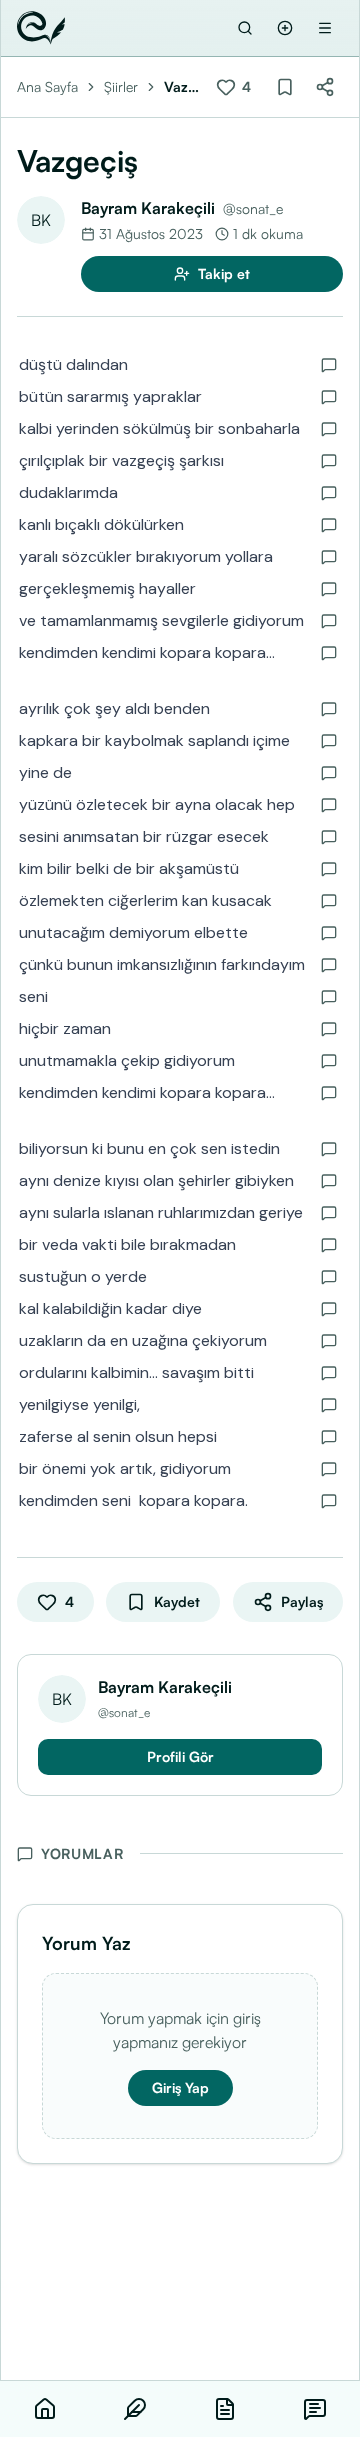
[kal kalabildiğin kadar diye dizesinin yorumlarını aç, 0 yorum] (329, 1309)
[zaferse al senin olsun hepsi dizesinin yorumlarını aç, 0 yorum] (329, 1437)
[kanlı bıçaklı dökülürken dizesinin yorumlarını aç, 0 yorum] (329, 525)
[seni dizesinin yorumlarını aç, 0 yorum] (329, 997)
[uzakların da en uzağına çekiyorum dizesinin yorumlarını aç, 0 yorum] (329, 1341)
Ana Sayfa (47, 86)
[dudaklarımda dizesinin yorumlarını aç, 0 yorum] (329, 493)
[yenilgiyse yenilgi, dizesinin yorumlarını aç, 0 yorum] (329, 1405)
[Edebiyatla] (41, 28)
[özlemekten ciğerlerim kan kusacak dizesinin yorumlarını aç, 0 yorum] (329, 901)
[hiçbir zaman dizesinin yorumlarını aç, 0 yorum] (329, 1029)
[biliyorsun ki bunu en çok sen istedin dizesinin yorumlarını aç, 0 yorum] (329, 1149)
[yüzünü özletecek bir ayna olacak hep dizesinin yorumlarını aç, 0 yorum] (329, 805)
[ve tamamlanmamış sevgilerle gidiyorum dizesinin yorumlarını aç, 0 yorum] (329, 621)
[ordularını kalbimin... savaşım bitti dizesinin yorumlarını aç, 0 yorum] (329, 1373)
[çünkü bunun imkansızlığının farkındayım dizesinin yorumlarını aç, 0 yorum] (329, 965)
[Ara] (245, 28)
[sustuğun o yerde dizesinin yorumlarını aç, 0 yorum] (329, 1277)
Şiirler (121, 86)
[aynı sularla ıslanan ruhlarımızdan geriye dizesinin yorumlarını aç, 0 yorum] (329, 1213)
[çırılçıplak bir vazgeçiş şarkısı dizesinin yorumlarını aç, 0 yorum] (329, 461)
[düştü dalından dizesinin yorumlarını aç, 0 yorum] (329, 365)
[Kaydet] (285, 87)
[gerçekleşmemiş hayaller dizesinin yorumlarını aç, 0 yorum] (329, 589)
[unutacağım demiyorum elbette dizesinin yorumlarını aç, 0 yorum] (329, 933)
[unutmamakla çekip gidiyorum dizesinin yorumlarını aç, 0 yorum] (329, 1061)
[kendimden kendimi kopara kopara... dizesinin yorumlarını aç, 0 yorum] (329, 653)
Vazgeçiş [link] (180, 87)
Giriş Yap (180, 2087)
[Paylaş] (325, 87)
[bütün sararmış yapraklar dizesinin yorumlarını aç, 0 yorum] (329, 397)
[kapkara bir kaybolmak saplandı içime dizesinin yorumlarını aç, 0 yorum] (329, 741)
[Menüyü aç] (325, 28)
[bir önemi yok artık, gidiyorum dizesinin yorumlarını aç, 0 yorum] (329, 1469)
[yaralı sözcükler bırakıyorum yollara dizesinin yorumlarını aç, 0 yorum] (329, 557)
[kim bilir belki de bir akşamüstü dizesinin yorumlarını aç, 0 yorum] (329, 869)
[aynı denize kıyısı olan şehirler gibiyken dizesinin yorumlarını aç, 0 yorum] (329, 1181)
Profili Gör (180, 1756)
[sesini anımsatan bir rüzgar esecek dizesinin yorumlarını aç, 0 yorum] (329, 837)
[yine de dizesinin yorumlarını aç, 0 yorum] (329, 773)
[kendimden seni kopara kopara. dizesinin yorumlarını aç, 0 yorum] (329, 1501)
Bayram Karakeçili (148, 208)
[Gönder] (285, 28)
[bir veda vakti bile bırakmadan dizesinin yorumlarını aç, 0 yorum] (329, 1245)
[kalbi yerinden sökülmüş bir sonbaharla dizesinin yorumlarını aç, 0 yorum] (329, 429)
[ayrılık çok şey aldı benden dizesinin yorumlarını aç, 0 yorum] (329, 709)
